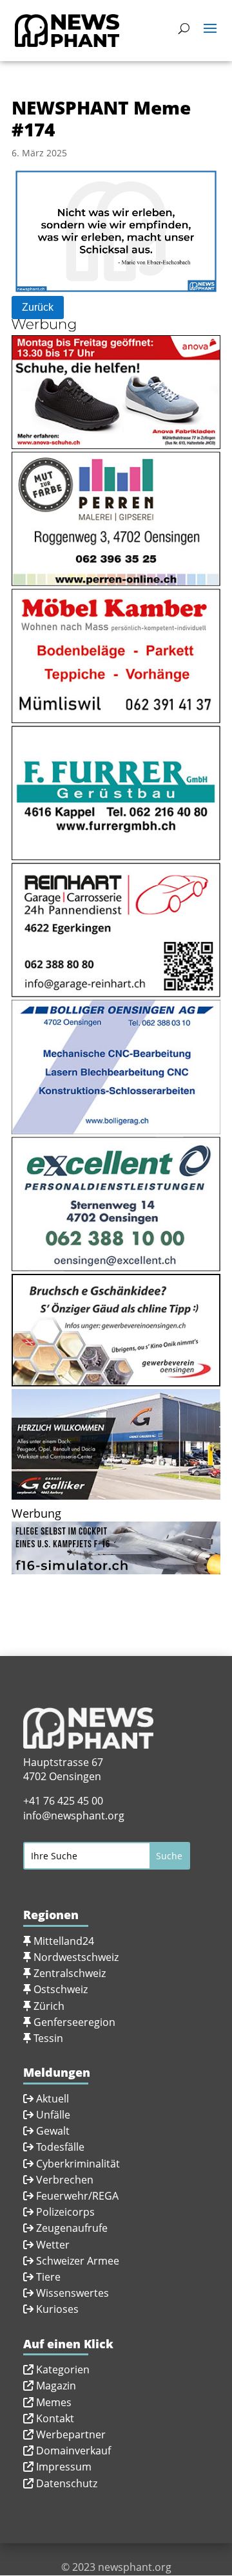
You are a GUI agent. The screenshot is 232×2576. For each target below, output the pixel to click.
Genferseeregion (74, 2022)
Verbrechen (65, 2180)
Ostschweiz (61, 1989)
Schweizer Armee (78, 2261)
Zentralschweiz (70, 1973)
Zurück (38, 307)
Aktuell (53, 2099)
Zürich (49, 2006)
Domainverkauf (73, 2451)
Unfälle (52, 2115)
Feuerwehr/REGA (76, 2196)
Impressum (64, 2467)
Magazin (56, 2386)
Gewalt (53, 2131)
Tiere (48, 2277)
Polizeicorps (65, 2212)
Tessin (48, 2038)
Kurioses (57, 2309)
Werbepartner (71, 2434)
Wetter (53, 2245)
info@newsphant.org (74, 1816)
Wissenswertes (72, 2293)
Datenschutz (67, 2483)
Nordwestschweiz (76, 1957)
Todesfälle (60, 2147)
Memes (54, 2402)
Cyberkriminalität (78, 2164)
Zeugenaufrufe (72, 2228)
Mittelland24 (64, 1941)
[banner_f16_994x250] (116, 1566)
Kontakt (55, 2418)
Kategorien (63, 2369)
